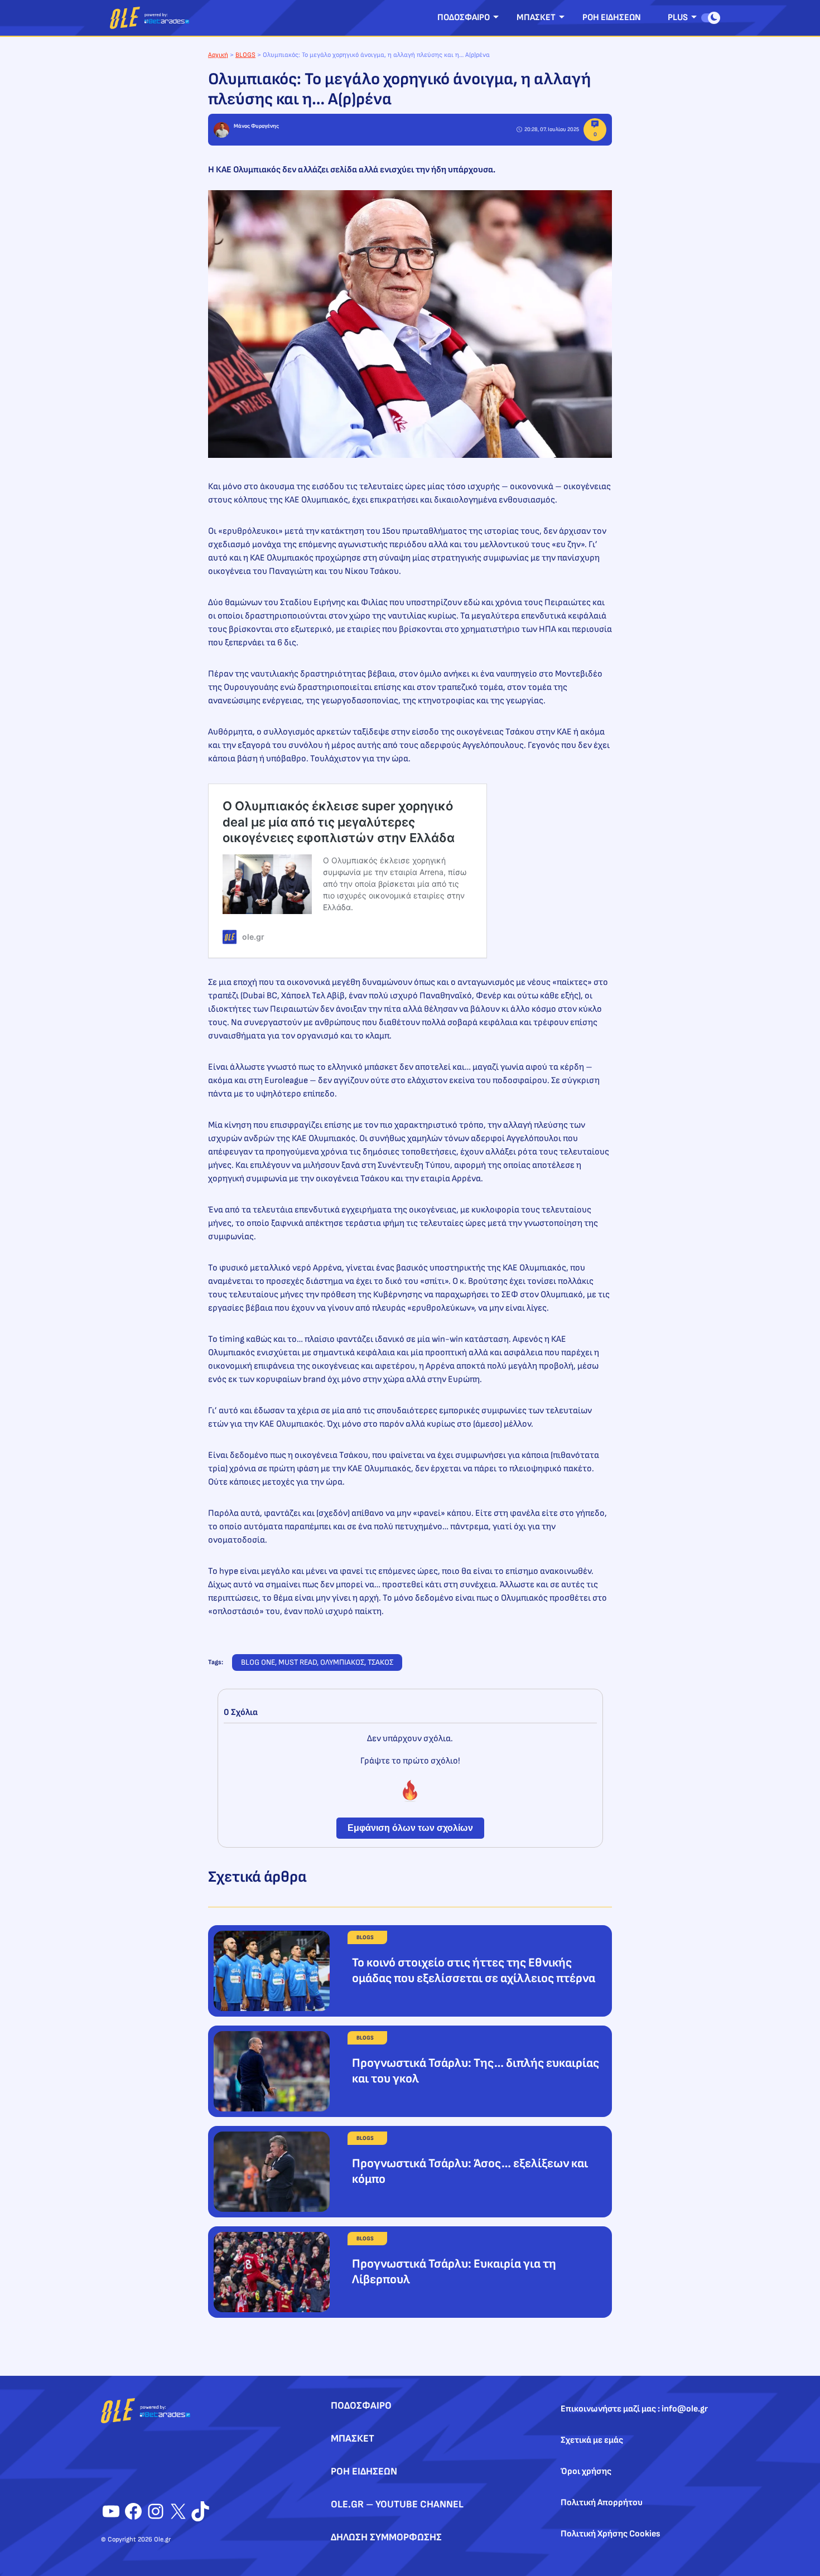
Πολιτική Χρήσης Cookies (611, 2534)
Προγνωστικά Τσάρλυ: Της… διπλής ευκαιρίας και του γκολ (476, 2071)
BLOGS (245, 55)
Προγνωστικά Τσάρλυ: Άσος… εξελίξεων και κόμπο (470, 2171)
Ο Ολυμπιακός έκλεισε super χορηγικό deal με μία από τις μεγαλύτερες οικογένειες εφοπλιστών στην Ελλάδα (339, 822)
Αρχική (218, 55)
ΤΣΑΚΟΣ (380, 1662)
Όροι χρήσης (586, 2471)
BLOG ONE (258, 1662)
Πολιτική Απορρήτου (602, 2503)
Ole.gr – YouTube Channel (397, 2504)
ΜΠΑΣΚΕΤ (536, 18)
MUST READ (298, 1662)
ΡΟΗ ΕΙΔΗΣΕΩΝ (612, 18)
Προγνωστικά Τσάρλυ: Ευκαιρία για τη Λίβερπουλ (454, 2272)
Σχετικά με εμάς (592, 2440)
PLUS (678, 18)
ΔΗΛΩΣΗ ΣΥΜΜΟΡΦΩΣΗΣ (386, 2537)
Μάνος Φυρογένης (256, 126)
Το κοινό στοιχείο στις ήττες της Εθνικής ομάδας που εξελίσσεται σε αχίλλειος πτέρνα (474, 1971)
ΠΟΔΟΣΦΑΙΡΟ (464, 18)
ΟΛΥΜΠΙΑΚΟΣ (342, 1662)
